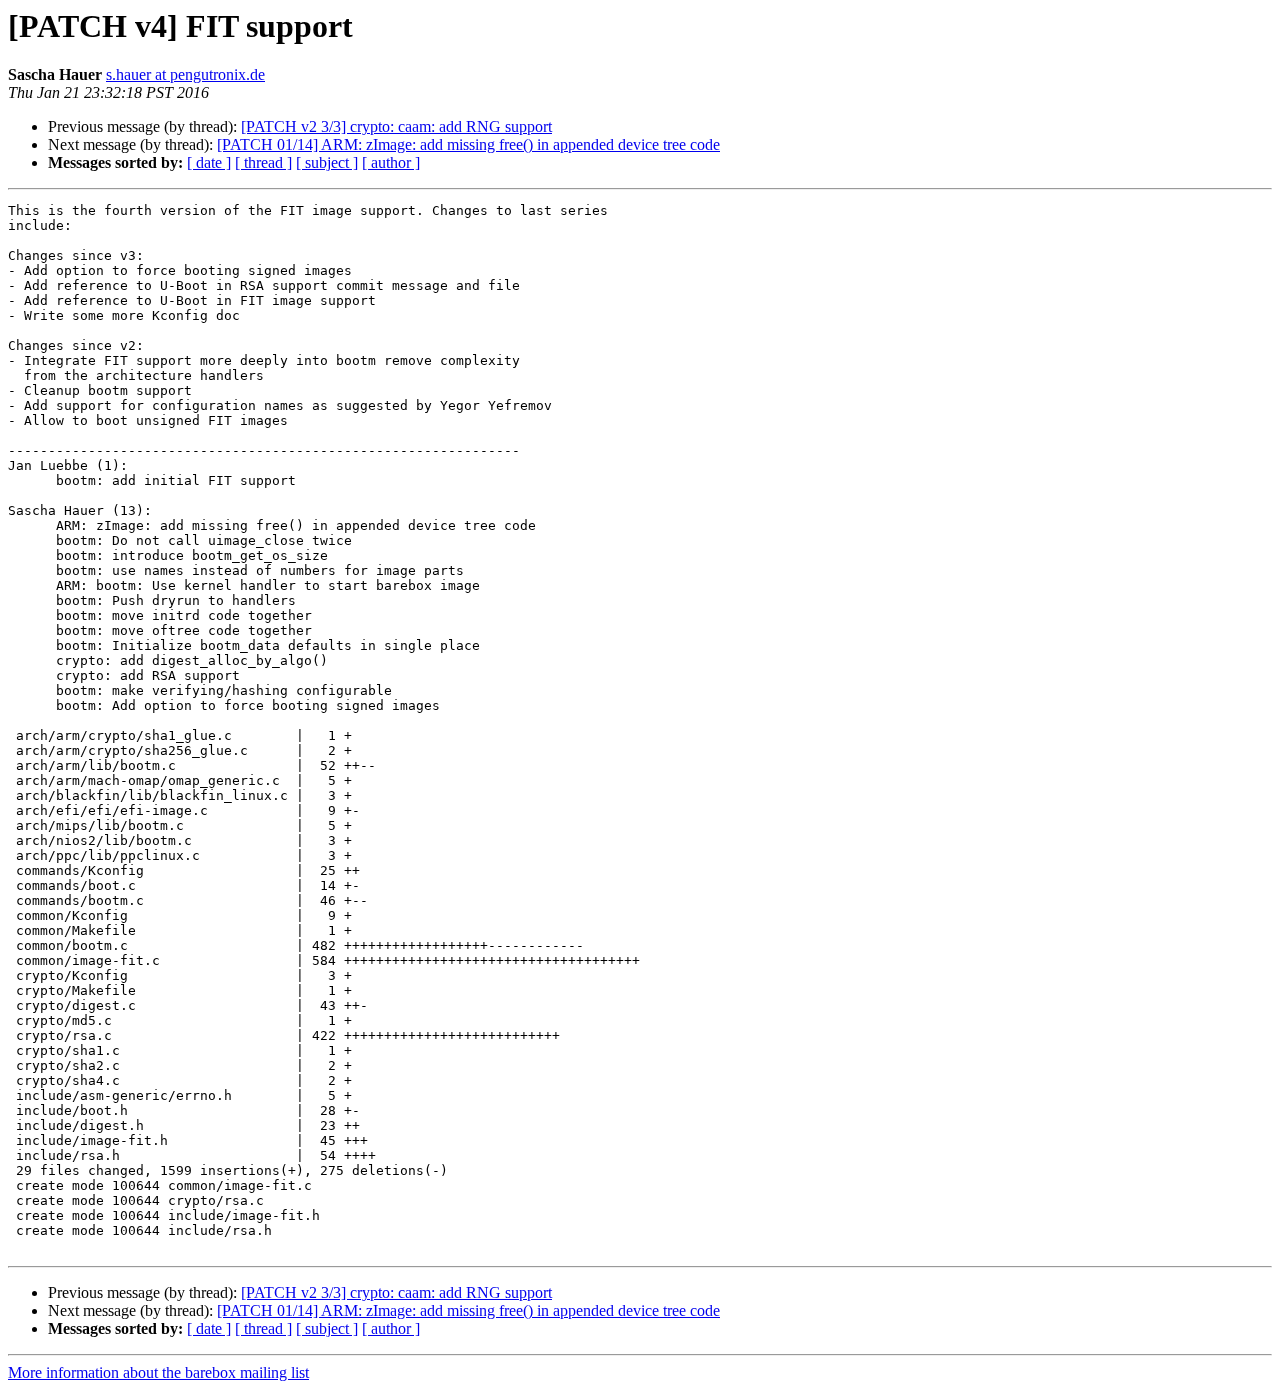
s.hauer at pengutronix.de (185, 74)
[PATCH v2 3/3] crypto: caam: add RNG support (396, 126)
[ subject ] (327, 162)
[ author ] (391, 162)
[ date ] (209, 162)
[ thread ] (263, 162)
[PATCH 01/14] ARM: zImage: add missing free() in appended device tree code (468, 144)
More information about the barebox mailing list (158, 1372)
